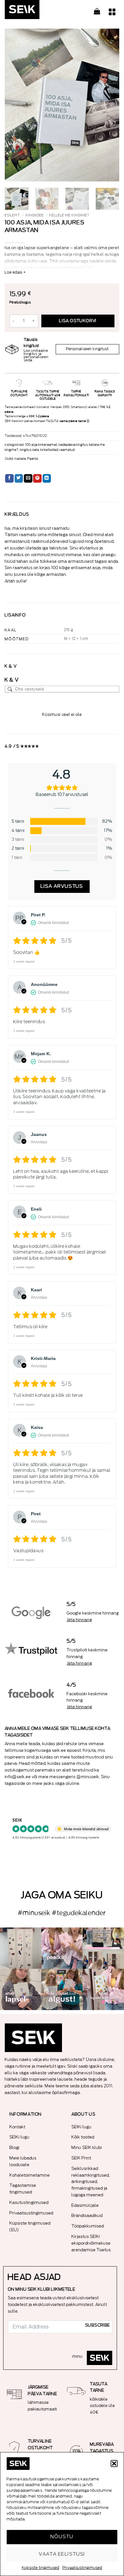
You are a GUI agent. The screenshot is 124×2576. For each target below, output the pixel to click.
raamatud (67, 450)
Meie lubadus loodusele (23, 2161)
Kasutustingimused (29, 2202)
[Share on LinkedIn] (47, 479)
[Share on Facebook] (9, 479)
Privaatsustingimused (83, 2568)
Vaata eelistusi (62, 2554)
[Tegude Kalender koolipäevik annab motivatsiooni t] (21, 1989)
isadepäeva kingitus (73, 445)
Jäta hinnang (79, 1620)
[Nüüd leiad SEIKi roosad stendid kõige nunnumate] (62, 1989)
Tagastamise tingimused (23, 2189)
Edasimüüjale (85, 2205)
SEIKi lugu (20, 2137)
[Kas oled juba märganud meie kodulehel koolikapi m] (21, 1948)
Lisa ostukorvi (78, 321)
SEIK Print (81, 2158)
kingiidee (35, 215)
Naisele (20, 459)
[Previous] (15, 105)
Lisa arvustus (62, 886)
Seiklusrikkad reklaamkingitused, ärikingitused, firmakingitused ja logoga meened (91, 2182)
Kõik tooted (83, 2137)
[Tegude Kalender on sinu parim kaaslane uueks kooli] (103, 1989)
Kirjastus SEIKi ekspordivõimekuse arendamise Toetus (91, 2243)
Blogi (15, 2148)
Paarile (33, 459)
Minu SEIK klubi (87, 2148)
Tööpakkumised (88, 2226)
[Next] (109, 105)
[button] (114, 2464)
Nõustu (62, 2537)
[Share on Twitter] (19, 479)
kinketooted (49, 450)
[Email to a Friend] (28, 479)
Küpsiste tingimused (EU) (30, 2226)
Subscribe (98, 2325)
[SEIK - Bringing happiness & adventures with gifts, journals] (37, 11)
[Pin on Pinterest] (37, 479)
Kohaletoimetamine (30, 2175)
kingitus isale (30, 450)
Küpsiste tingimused (41, 2568)
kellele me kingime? (69, 215)
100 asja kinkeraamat (41, 445)
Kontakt (17, 2127)
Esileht (12, 215)
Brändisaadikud (87, 2216)
